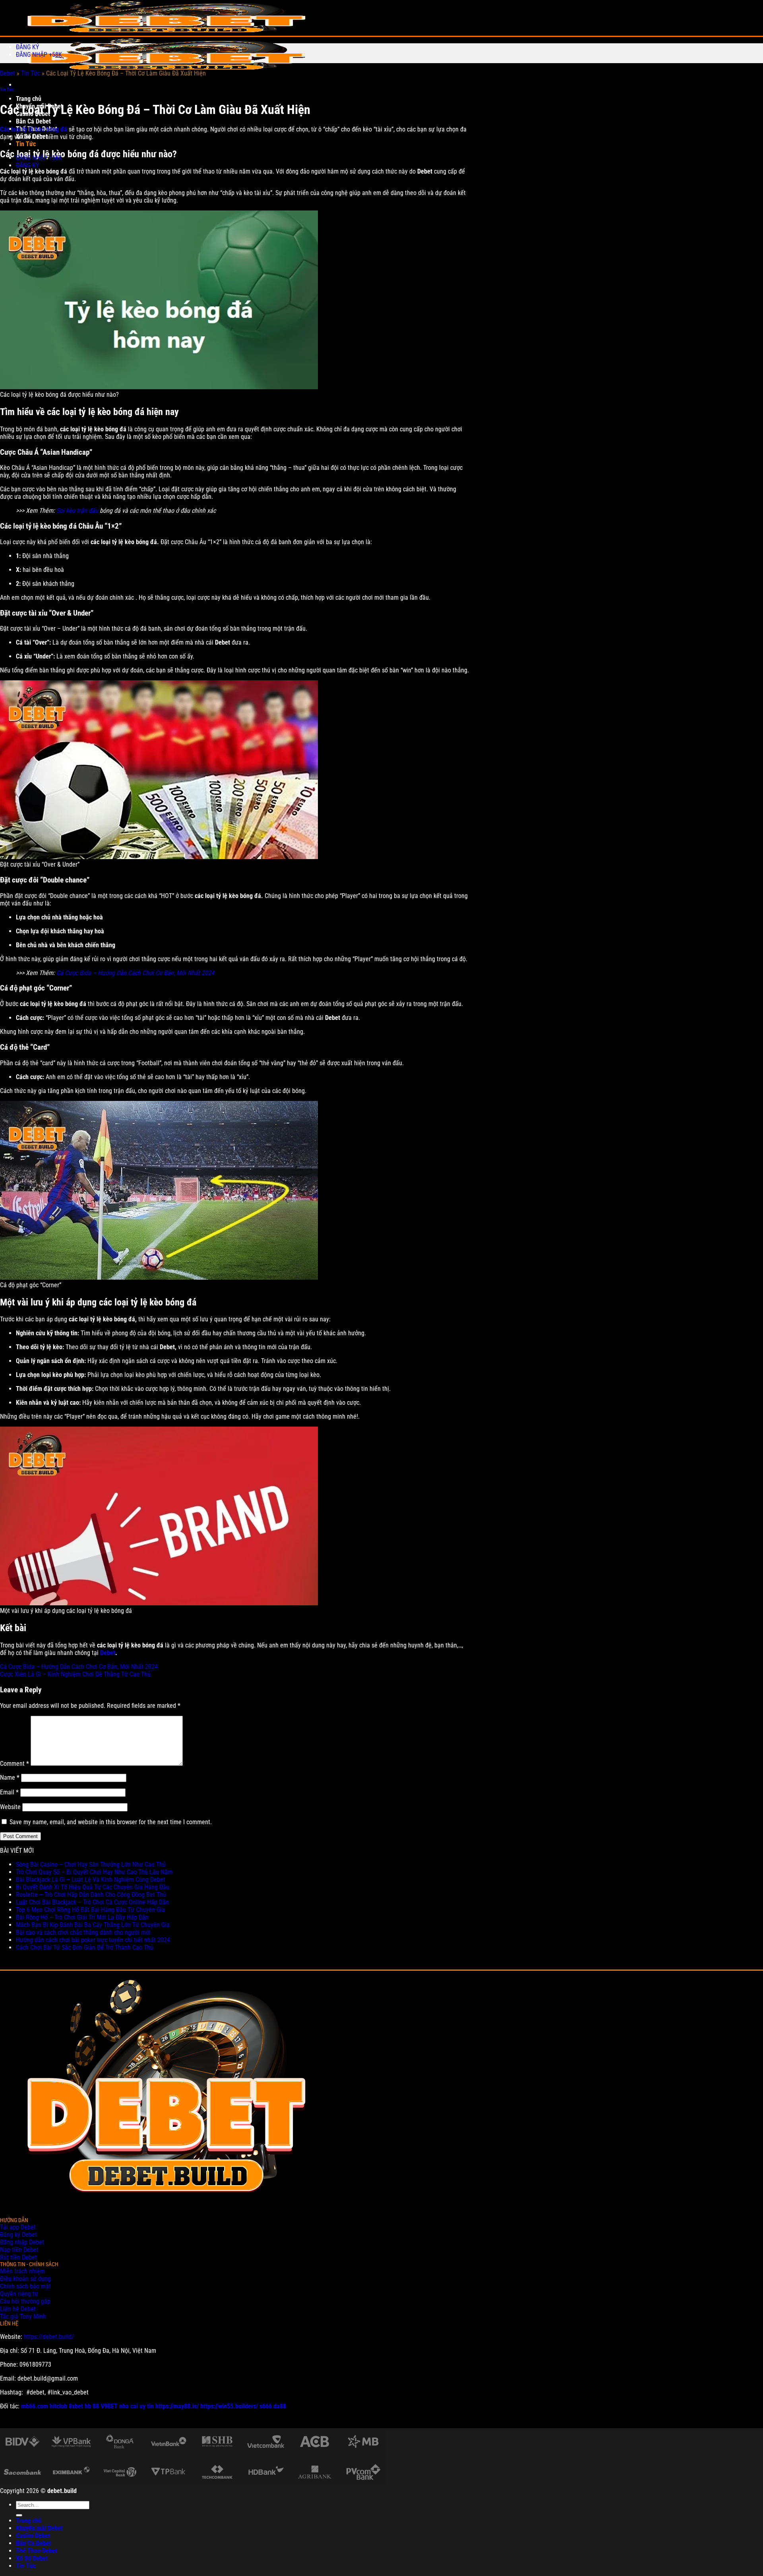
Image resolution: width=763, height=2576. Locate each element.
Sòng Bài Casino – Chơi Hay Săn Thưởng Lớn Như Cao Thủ (91, 1864)
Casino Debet (33, 2536)
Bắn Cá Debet (33, 121)
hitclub (58, 2406)
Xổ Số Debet (32, 2558)
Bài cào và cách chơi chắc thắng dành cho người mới (83, 1932)
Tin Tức (26, 144)
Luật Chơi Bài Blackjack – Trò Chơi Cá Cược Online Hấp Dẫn (92, 1902)
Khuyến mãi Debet (39, 2528)
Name (10, 1778)
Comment (15, 1764)
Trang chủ (29, 99)
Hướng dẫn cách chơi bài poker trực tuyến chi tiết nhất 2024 (93, 1940)
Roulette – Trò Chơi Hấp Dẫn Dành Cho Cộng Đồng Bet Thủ (91, 1895)
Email (9, 1792)
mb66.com (35, 2406)
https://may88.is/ (177, 2406)
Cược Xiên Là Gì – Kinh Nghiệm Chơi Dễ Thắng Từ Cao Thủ (75, 1674)
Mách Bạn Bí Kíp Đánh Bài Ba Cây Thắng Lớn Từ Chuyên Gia (94, 1925)
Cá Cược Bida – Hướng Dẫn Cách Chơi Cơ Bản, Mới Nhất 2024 (135, 973)
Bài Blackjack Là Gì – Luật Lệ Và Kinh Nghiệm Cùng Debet (91, 1880)
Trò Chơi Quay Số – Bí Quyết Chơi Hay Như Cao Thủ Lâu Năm (94, 1872)
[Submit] (19, 2515)
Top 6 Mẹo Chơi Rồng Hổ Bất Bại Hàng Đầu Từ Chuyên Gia (90, 1910)
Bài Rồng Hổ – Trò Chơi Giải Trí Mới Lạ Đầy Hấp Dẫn (82, 1917)
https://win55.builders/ (229, 2406)
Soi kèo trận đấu (77, 511)
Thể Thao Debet (37, 2551)
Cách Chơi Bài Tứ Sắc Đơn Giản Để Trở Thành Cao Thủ (85, 1947)
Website (10, 1807)
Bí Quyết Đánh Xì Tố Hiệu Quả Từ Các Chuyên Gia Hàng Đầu (93, 1887)
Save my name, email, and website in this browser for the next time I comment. (111, 1822)
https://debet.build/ (49, 2337)
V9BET (109, 2406)
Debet (8, 73)
